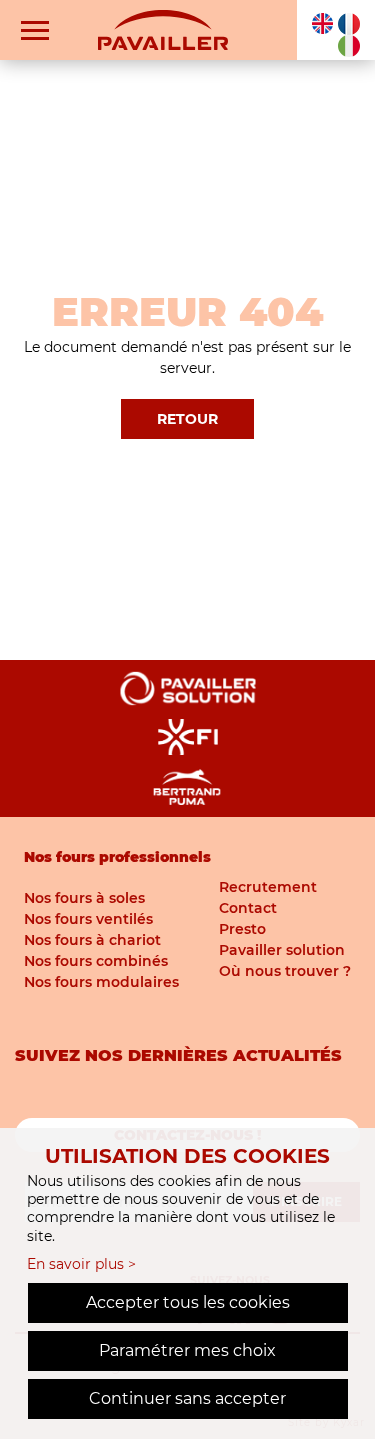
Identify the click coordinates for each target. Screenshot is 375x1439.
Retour (187, 419)
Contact (248, 908)
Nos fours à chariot (92, 940)
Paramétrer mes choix (187, 1350)
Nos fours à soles (84, 898)
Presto (242, 929)
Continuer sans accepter (187, 1398)
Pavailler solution (282, 950)
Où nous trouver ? (285, 971)
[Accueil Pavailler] (163, 28)
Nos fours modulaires (101, 982)
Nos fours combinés (96, 961)
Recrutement (268, 887)
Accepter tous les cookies (188, 1302)
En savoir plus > (81, 1264)
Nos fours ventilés (88, 919)
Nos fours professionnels (117, 857)
